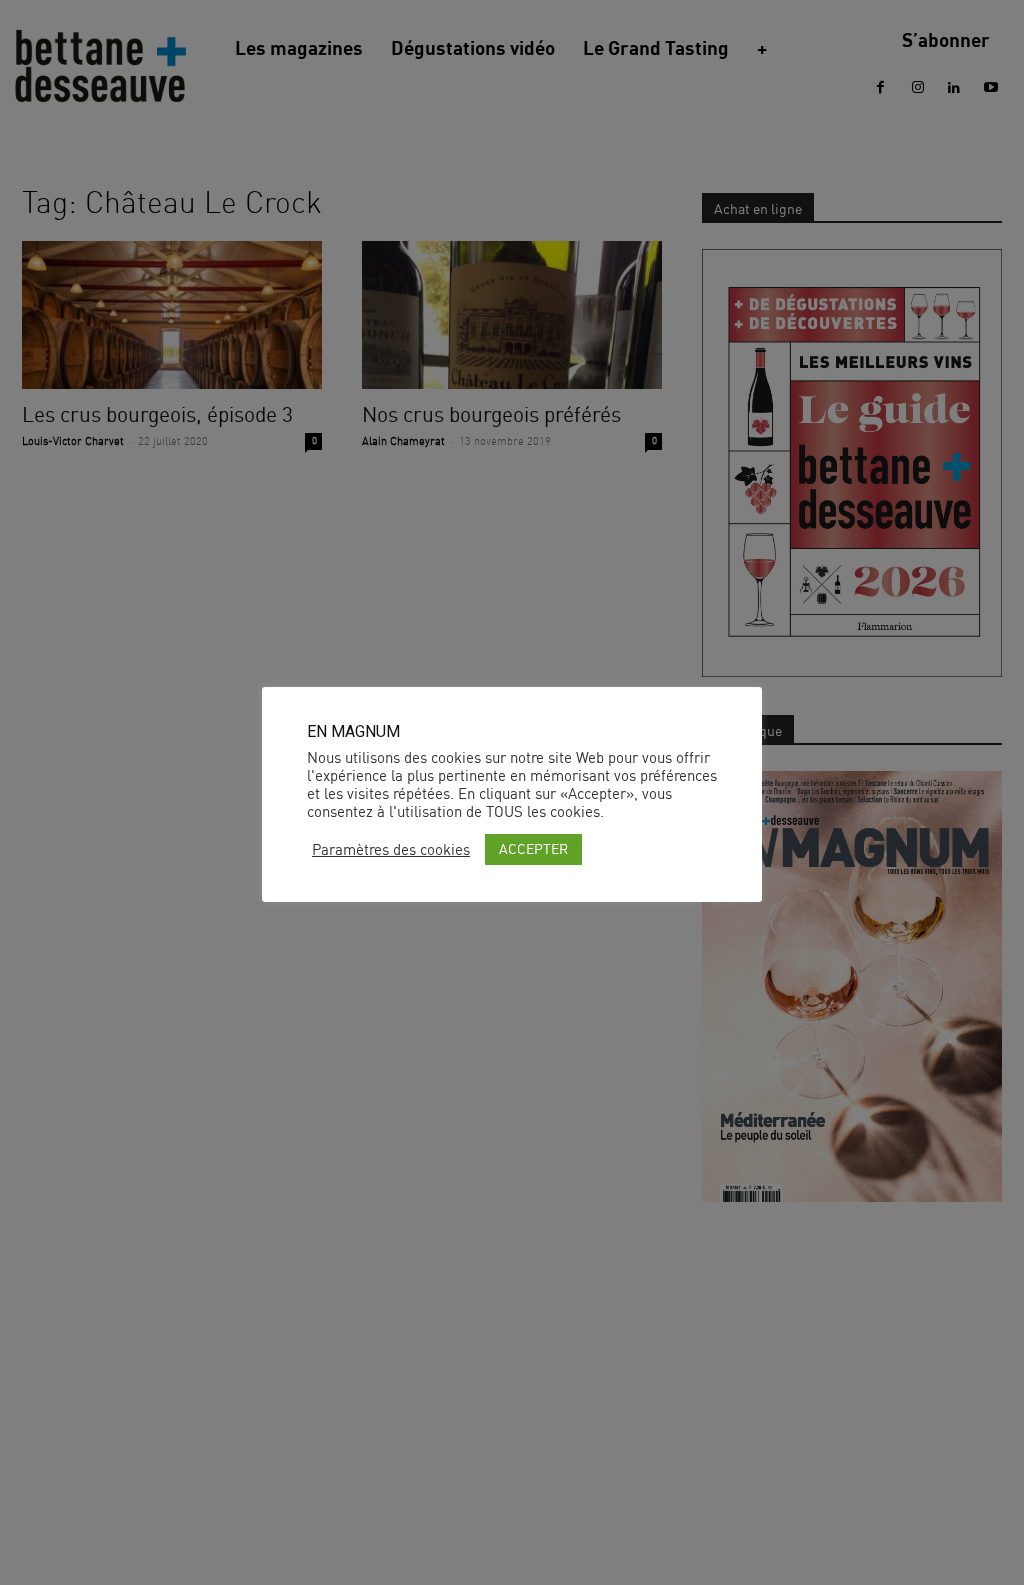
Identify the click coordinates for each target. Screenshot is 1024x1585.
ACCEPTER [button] (533, 848)
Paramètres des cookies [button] (391, 850)
